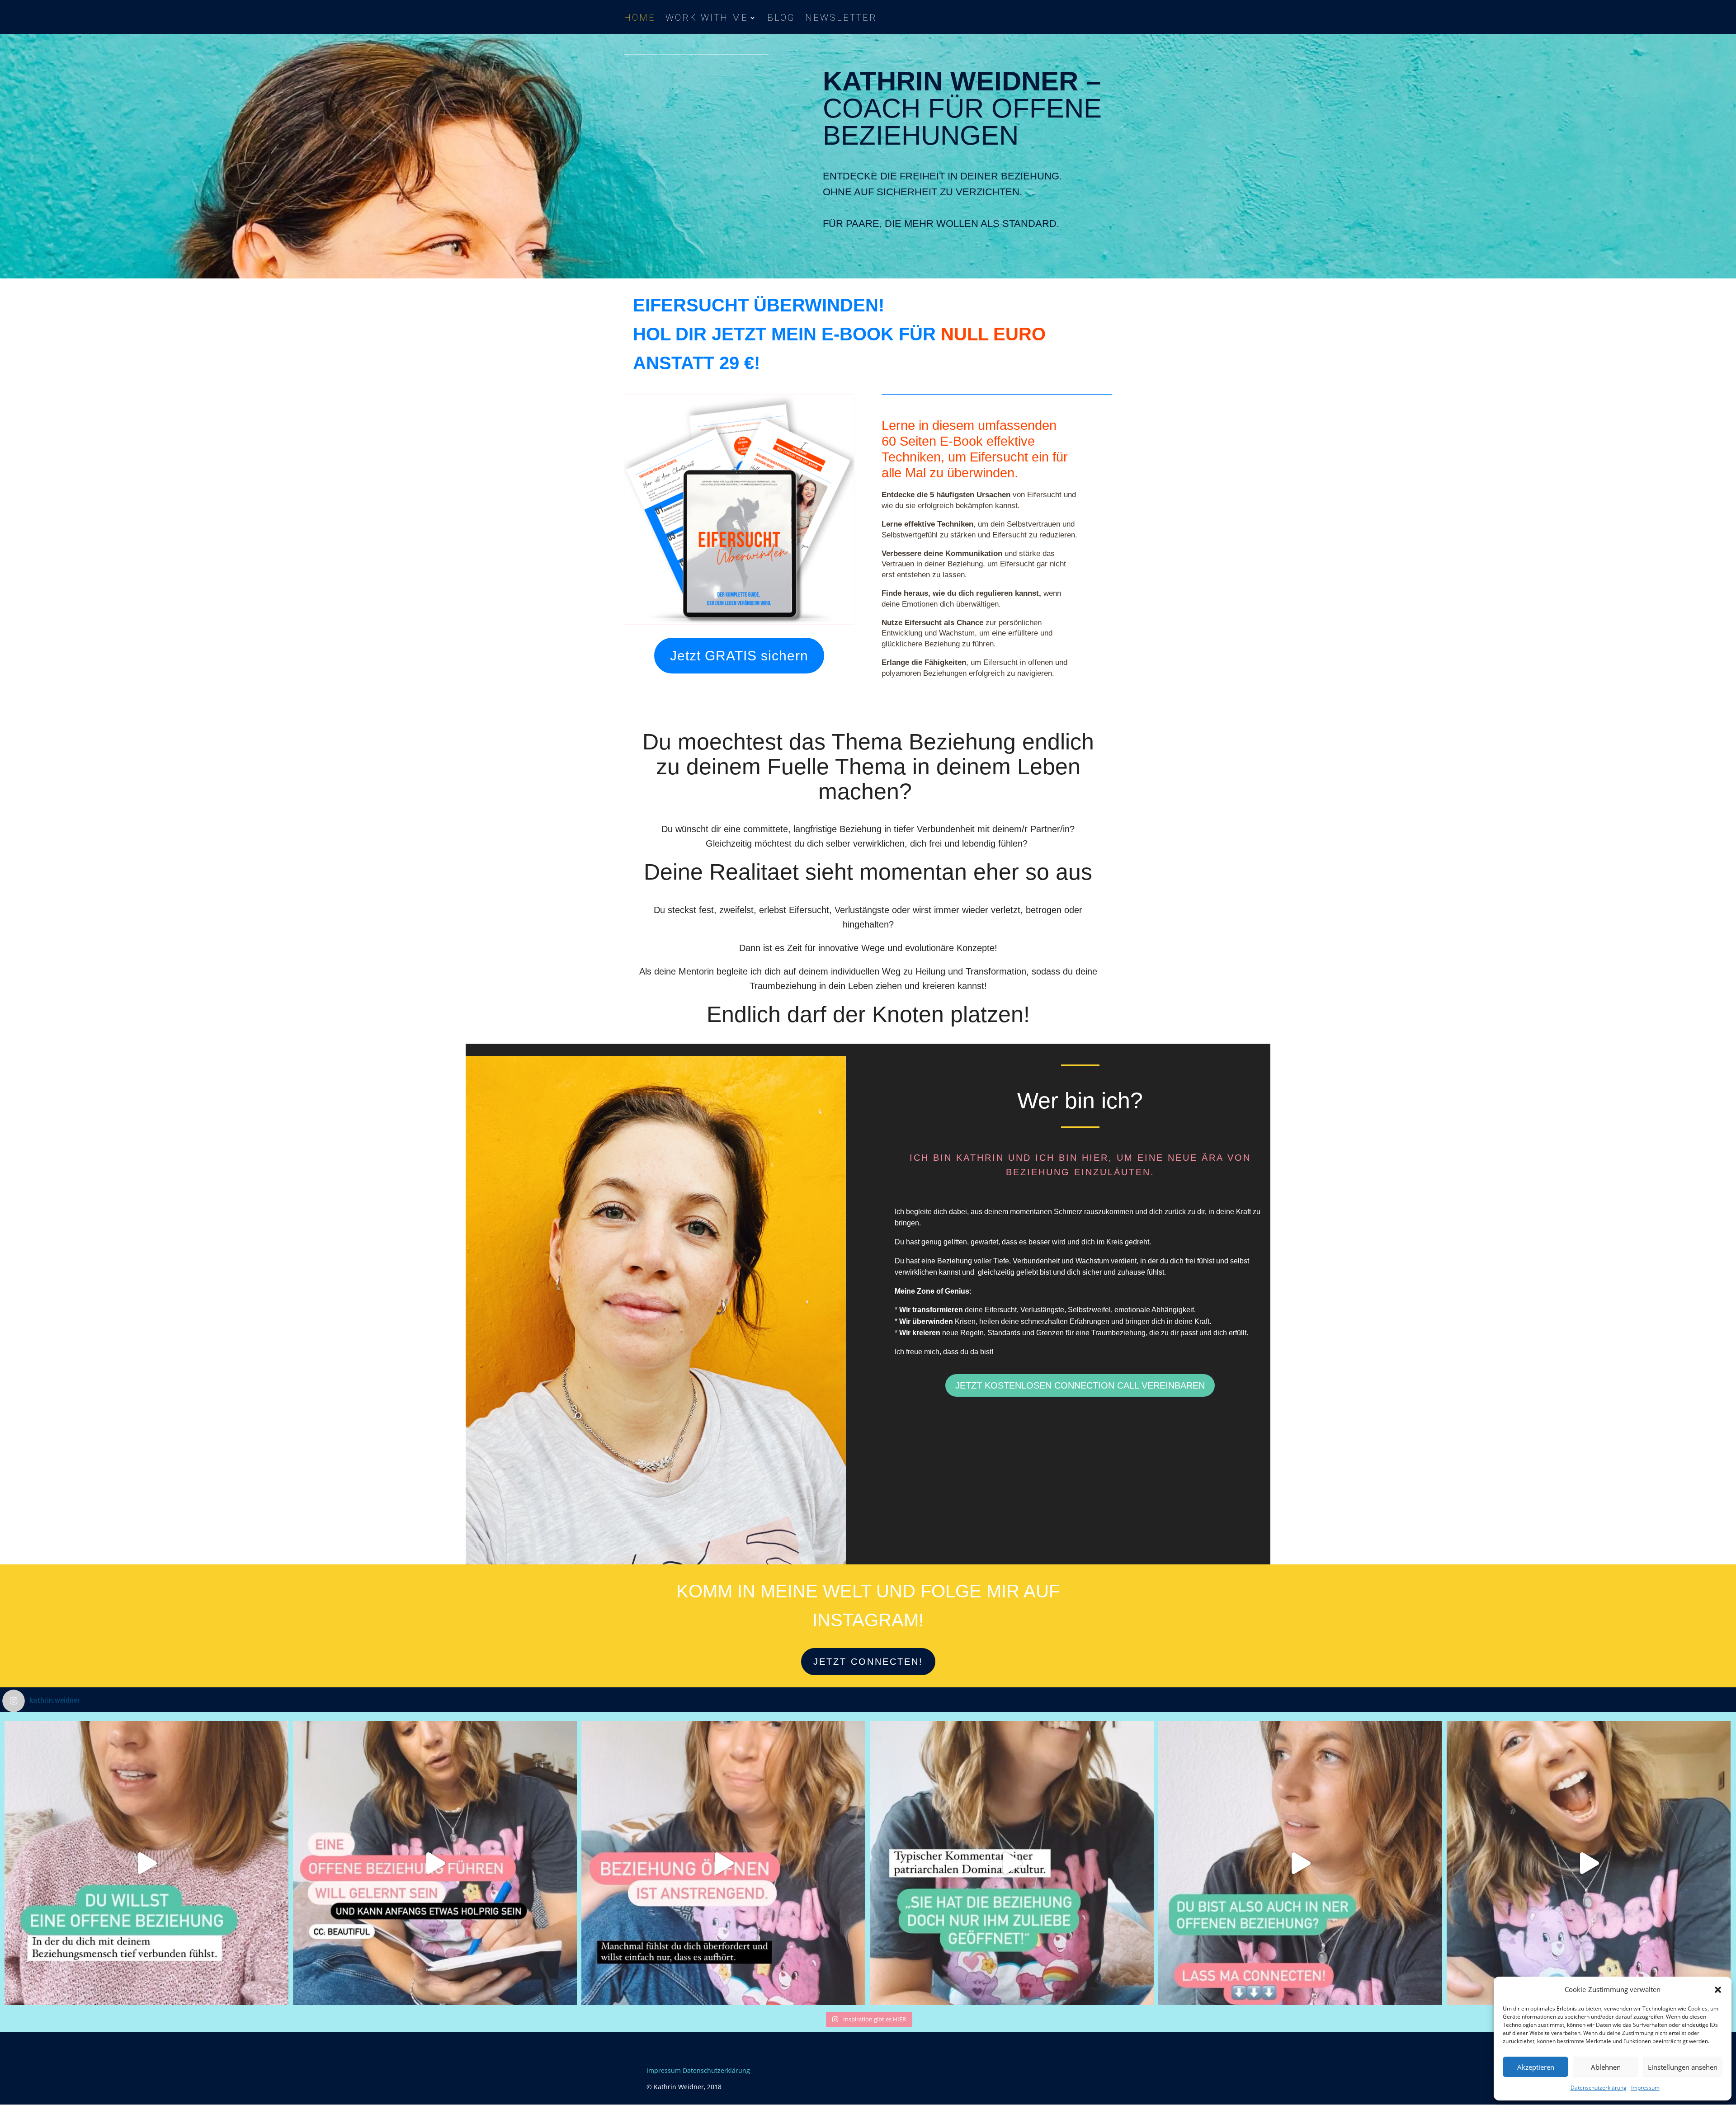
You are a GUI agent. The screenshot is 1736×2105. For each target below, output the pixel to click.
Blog (781, 19)
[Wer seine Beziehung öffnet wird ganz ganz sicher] (435, 1863)
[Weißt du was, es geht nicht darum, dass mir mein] (1589, 1863)
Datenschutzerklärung (1599, 2088)
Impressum (1645, 2088)
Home (640, 19)
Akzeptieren (1536, 2067)
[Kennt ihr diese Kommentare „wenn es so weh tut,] (723, 1863)
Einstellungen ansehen (1683, 2067)
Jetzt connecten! (868, 1662)
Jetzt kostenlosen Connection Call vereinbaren (1080, 1385)
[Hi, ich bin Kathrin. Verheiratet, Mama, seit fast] (1300, 1863)
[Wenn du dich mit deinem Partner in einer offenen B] (146, 1863)
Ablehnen (1606, 2067)
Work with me (707, 19)
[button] (1718, 1990)
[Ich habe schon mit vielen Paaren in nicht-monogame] (1012, 1863)
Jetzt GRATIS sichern (739, 656)
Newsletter (841, 19)
